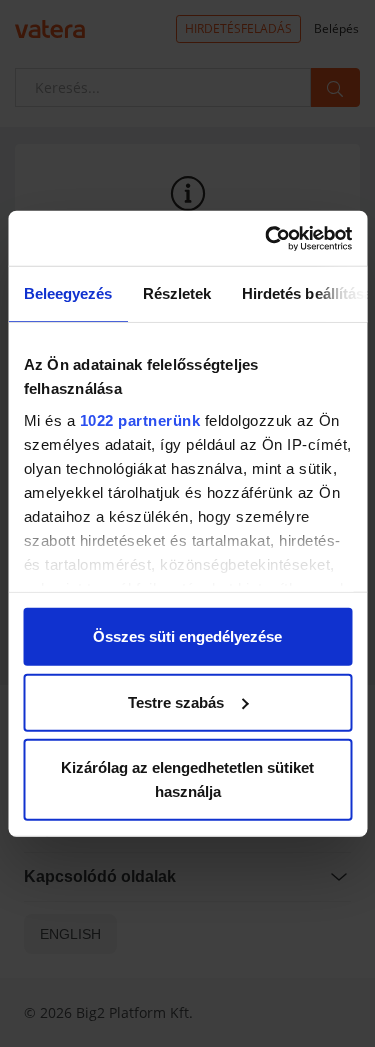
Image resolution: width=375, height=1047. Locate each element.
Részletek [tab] (176, 293)
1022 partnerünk (139, 419)
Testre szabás (176, 701)
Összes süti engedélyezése (187, 636)
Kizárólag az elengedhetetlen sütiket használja (187, 779)
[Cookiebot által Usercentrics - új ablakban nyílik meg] (267, 238)
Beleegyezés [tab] (67, 293)
